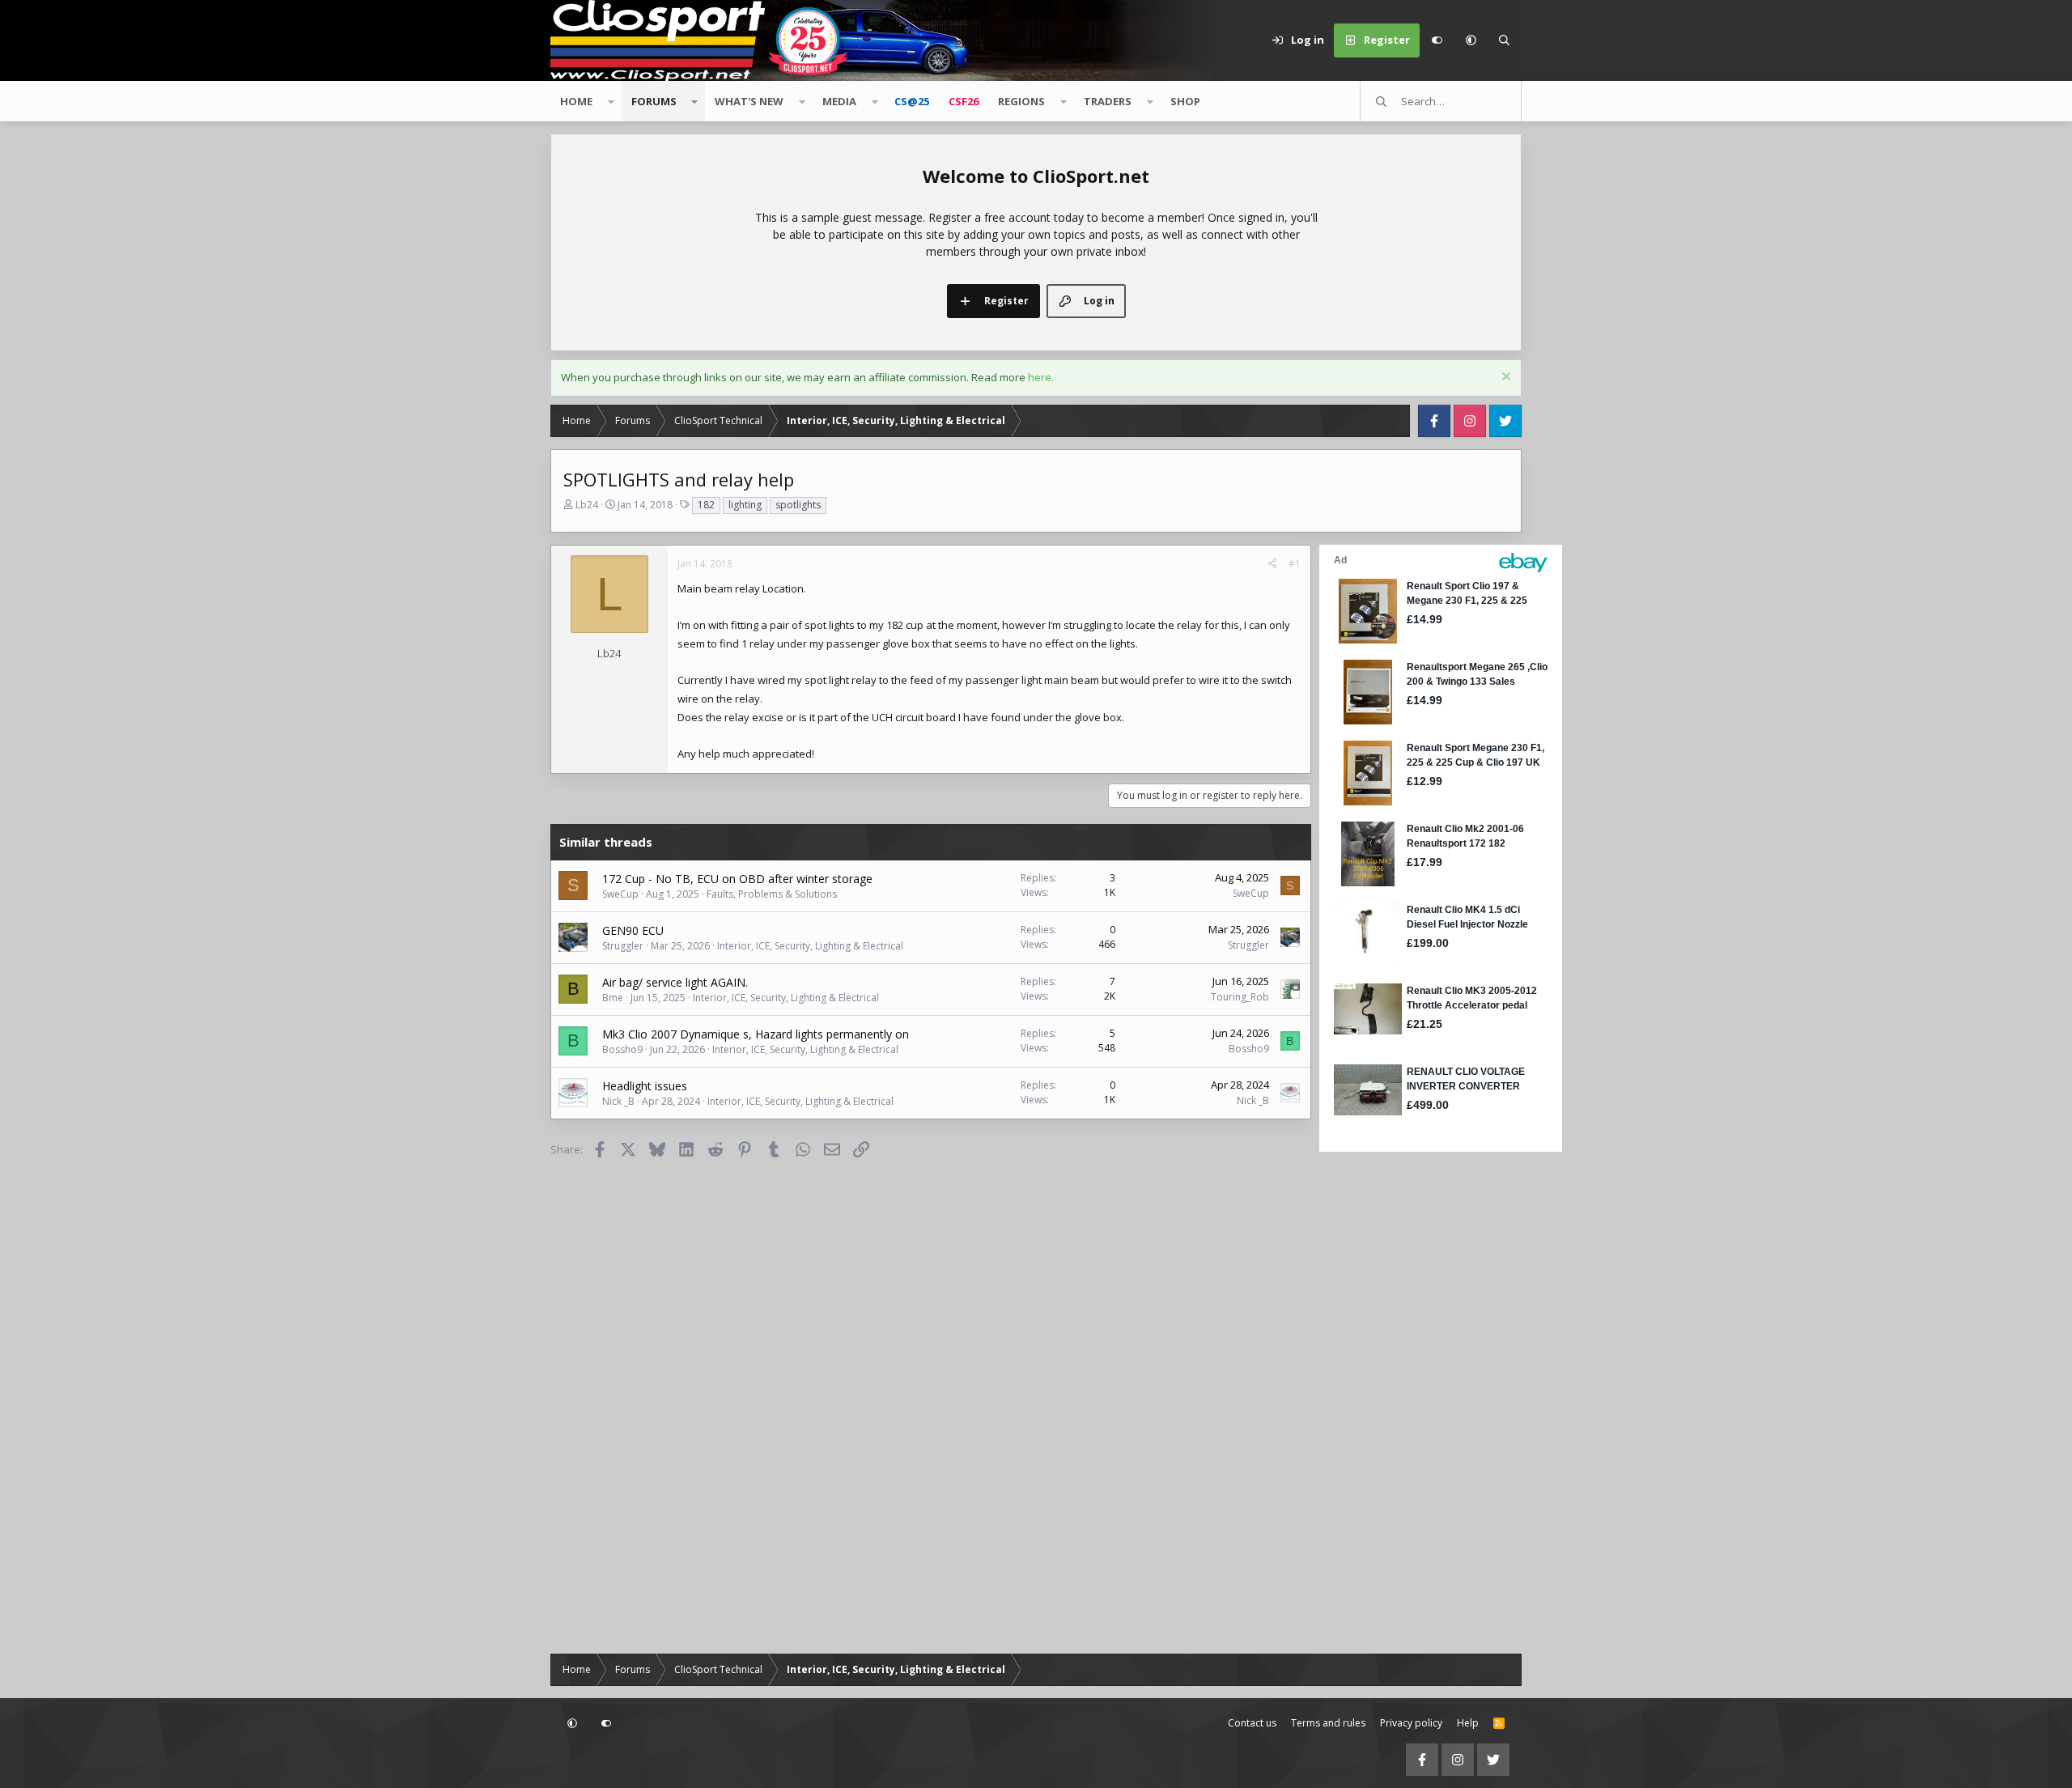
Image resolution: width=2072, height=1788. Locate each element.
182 (706, 505)
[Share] (1272, 564)
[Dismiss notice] (1504, 378)
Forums (654, 101)
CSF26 (964, 101)
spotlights (798, 505)
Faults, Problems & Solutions (772, 894)
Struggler (623, 946)
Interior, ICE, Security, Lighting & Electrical (810, 946)
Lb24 (587, 505)
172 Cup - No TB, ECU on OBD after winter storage (737, 879)
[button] (1471, 40)
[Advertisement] (1420, 1399)
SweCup (620, 894)
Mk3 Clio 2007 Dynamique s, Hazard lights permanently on (756, 1034)
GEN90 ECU (633, 930)
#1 (1295, 564)
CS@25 (912, 101)
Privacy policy (1411, 1723)
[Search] (1505, 40)
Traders (1108, 101)
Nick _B (618, 1101)
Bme (613, 998)
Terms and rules (1328, 1723)
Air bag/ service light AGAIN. (675, 982)
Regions (1021, 101)
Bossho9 (622, 1049)
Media (839, 101)
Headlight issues (645, 1086)
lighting (745, 505)
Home (576, 101)
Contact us (1252, 1723)
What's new (749, 101)
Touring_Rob (1240, 997)
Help (1468, 1723)
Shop (1185, 101)
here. (1041, 377)
